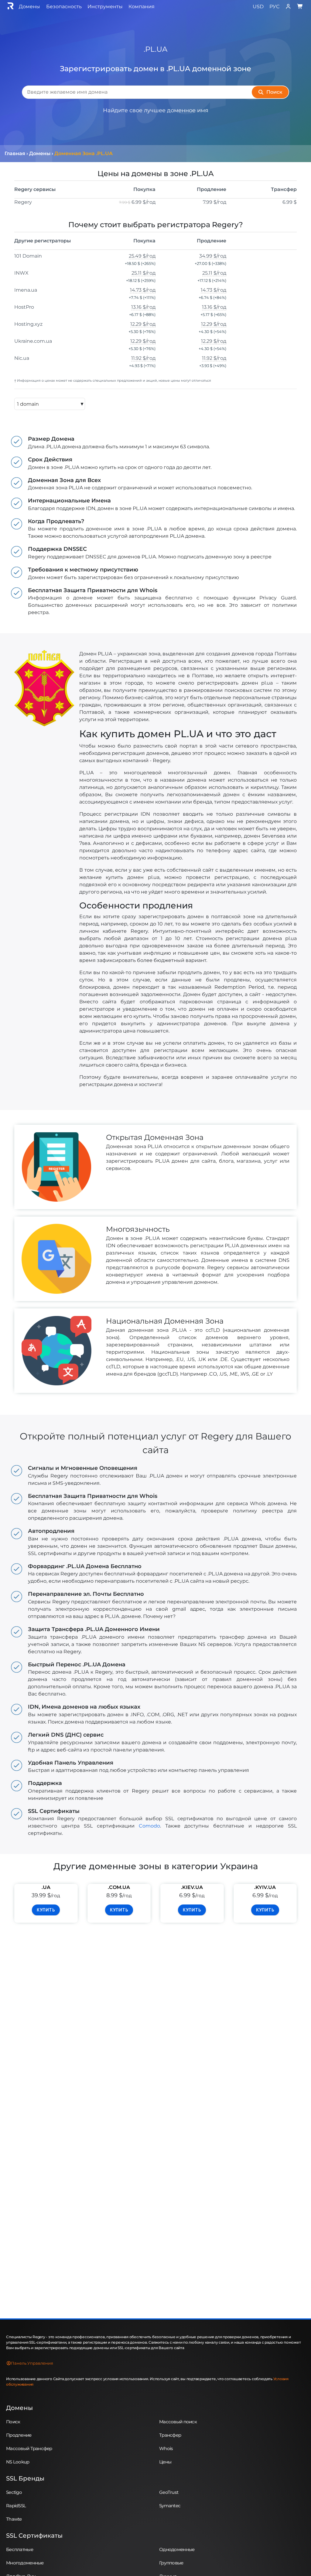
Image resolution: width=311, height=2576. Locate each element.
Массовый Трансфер (29, 2448)
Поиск (13, 2422)
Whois (166, 2448)
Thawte (14, 2519)
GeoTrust (169, 2492)
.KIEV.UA (192, 1887)
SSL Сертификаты (34, 2536)
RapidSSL (16, 2506)
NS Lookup (18, 2462)
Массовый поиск (178, 2422)
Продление (19, 2435)
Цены (165, 2462)
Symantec (170, 2506)
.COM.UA (119, 1887)
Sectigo (14, 2492)
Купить (46, 1910)
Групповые (171, 2563)
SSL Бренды (25, 2478)
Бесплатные (20, 2549)
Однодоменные (177, 2549)
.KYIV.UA (265, 1887)
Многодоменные (25, 2563)
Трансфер (170, 2435)
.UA (46, 1887)
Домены (19, 2408)
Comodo (149, 1826)
